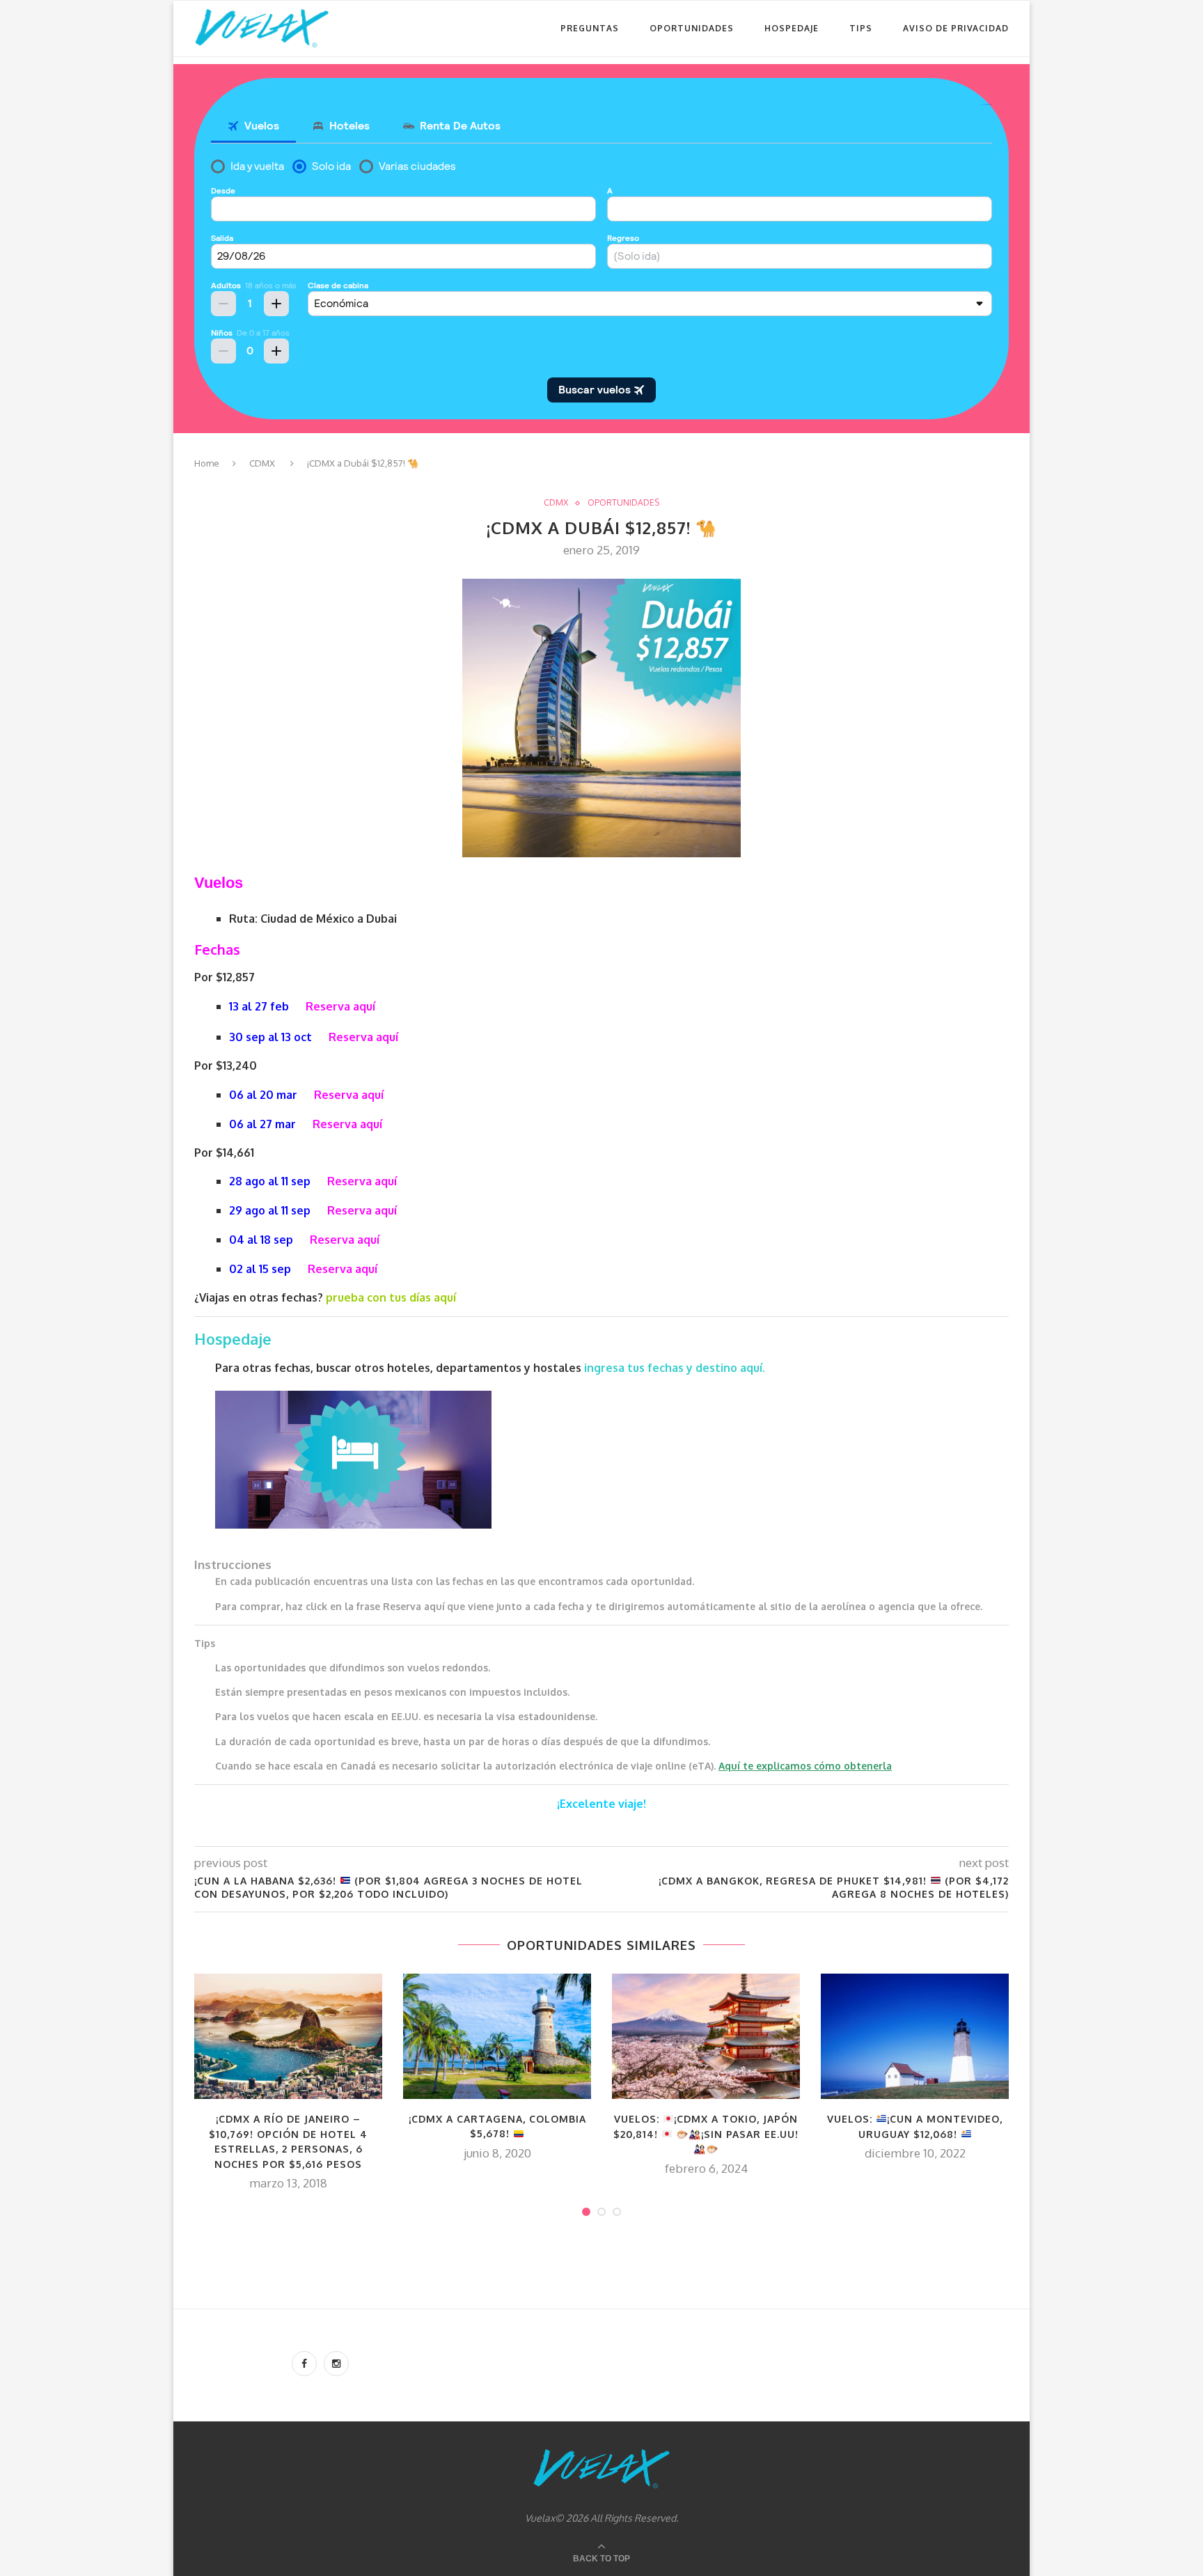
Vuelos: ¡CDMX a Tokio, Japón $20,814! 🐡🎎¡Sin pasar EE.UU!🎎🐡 (706, 2134)
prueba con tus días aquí (391, 1297)
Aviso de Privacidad (956, 28)
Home (207, 463)
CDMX (262, 463)
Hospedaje (792, 28)
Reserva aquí (340, 1006)
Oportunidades (692, 28)
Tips (861, 28)
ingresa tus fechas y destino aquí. (676, 1368)
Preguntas (590, 28)
